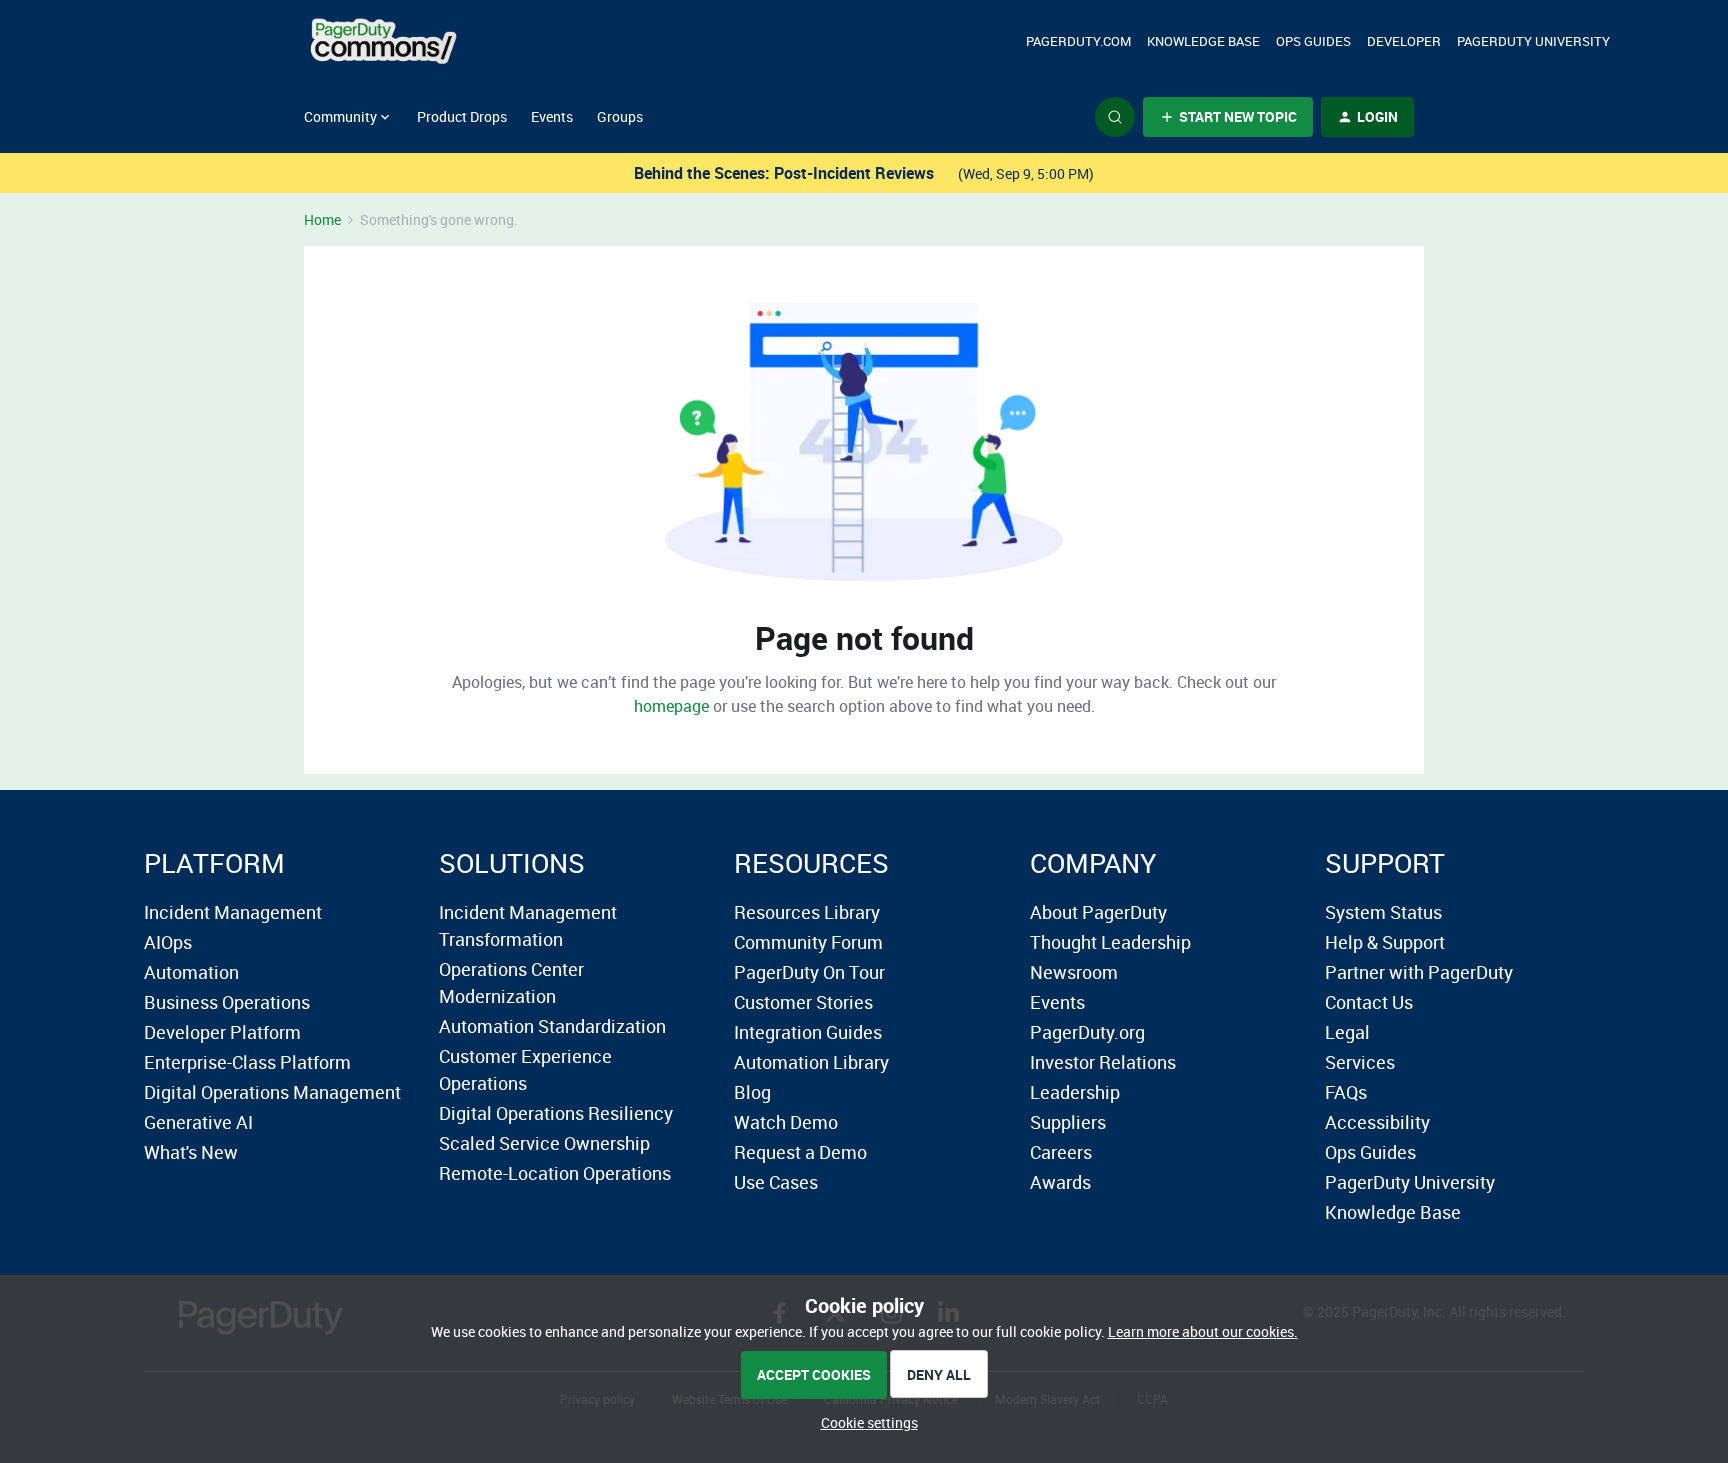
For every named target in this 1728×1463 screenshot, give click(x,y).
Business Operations (227, 1002)
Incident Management (233, 912)
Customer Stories (803, 1002)
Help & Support (1385, 942)
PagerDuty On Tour (809, 972)
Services (1360, 1062)
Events (552, 116)
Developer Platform (222, 1032)
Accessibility (1377, 1122)
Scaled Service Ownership (544, 1143)
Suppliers (1068, 1122)
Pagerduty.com (1078, 41)
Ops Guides (1370, 1152)
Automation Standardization (552, 1026)
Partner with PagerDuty (1419, 972)
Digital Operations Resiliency (556, 1113)
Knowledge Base (1203, 41)
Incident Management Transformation (528, 925)
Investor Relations (1103, 1062)
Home (322, 219)
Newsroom (1074, 972)
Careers (1061, 1152)
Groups (620, 116)
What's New (191, 1152)
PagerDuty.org (1087, 1032)
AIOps (168, 942)
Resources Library (807, 912)
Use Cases (776, 1182)
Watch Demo (786, 1122)
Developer (1404, 41)
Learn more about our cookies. (1203, 1331)
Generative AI (198, 1122)
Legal (1347, 1032)
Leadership (1075, 1092)
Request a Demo (800, 1152)
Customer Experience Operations (525, 1069)
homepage (671, 706)
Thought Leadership (1110, 942)
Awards (1060, 1182)
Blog (752, 1092)
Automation (191, 972)
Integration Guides (808, 1032)
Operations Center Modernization (511, 982)
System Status (1383, 912)
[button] (1228, 117)
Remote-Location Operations (555, 1173)
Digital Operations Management (272, 1092)
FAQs (1346, 1092)
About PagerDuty (1098, 912)
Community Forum (808, 942)
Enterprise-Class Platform (247, 1062)
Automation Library (811, 1062)
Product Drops (462, 116)
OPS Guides (1313, 41)
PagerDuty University (1533, 41)
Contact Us (1369, 1002)
